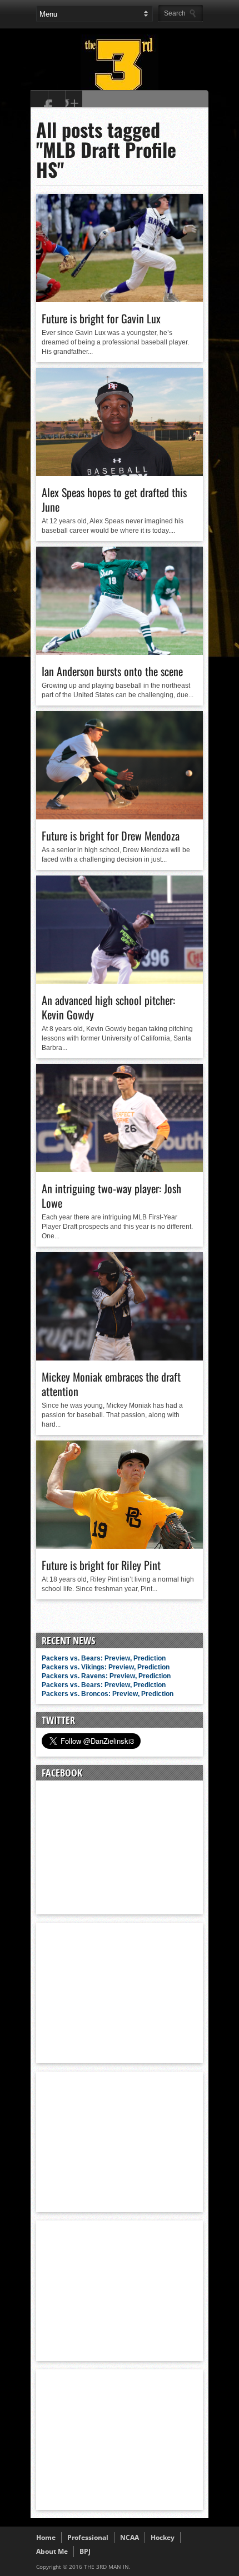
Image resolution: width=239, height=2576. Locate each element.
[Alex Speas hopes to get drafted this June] (120, 473)
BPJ (85, 2551)
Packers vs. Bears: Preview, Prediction (104, 1658)
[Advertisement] (120, 1992)
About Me (52, 2551)
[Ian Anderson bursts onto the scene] (120, 652)
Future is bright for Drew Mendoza (111, 836)
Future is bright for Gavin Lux (101, 318)
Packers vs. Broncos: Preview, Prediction (108, 1694)
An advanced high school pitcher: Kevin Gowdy (108, 1007)
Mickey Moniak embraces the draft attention (111, 1384)
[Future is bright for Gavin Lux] (120, 299)
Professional (88, 2537)
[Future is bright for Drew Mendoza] (120, 817)
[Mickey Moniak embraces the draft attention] (120, 1358)
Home (46, 2537)
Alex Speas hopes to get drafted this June (114, 499)
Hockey (163, 2537)
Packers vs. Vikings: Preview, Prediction (106, 1667)
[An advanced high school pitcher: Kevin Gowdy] (120, 981)
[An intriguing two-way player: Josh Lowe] (120, 1169)
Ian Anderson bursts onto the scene (112, 671)
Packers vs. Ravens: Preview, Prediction (106, 1676)
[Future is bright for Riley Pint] (120, 1546)
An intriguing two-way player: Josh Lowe (111, 1196)
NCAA (130, 2537)
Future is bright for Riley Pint (101, 1565)
